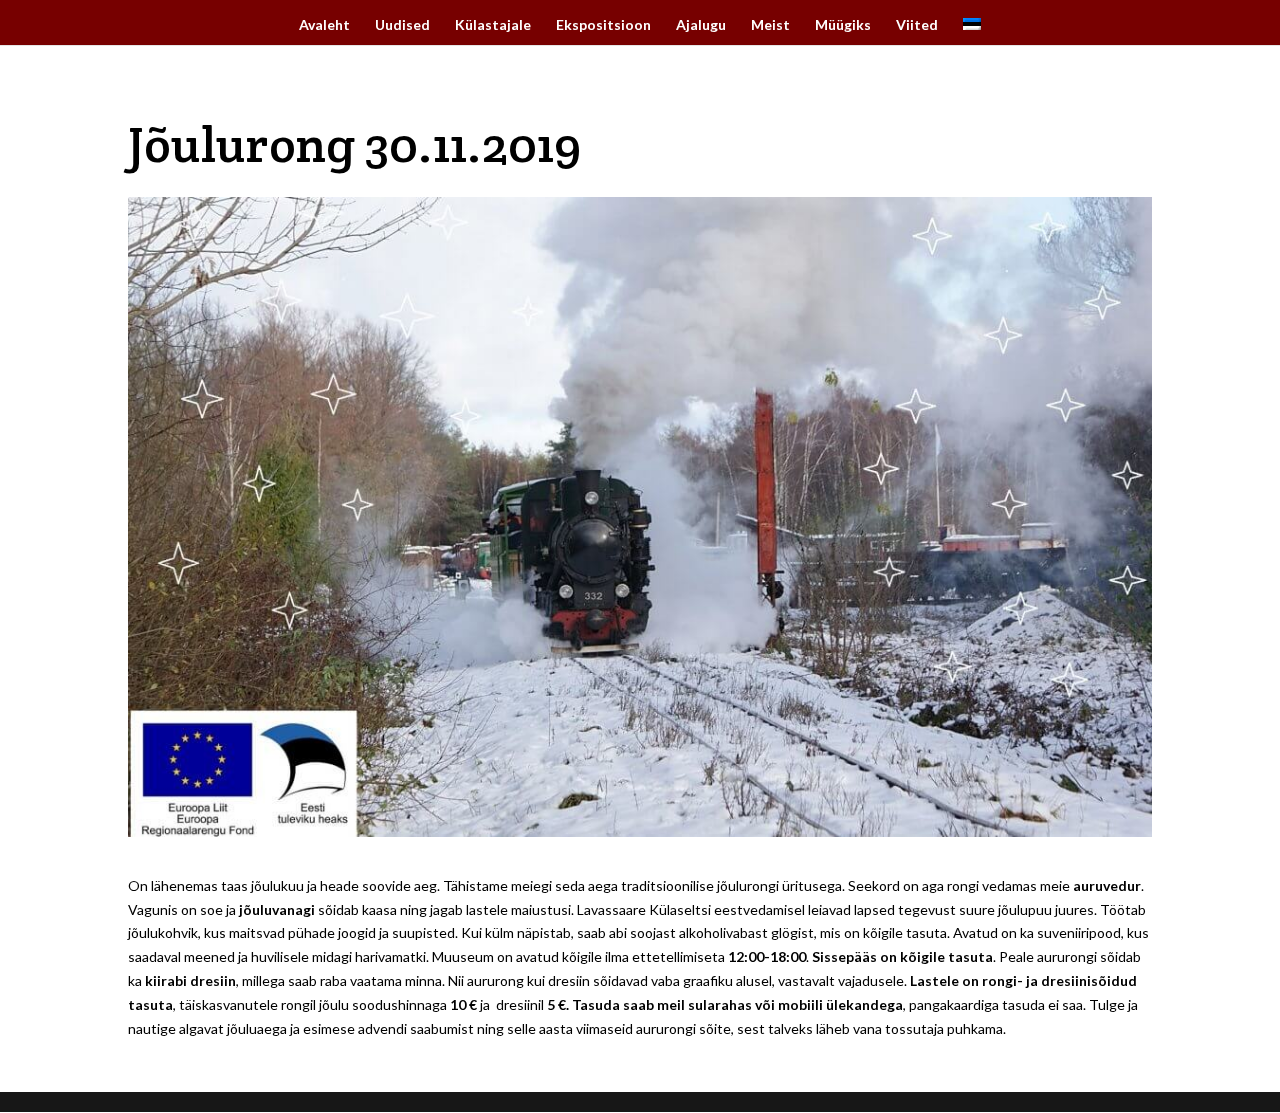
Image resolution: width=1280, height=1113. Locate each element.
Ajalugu (701, 25)
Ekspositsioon (603, 25)
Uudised (402, 25)
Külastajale (493, 25)
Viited (917, 25)
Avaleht (324, 25)
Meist (770, 25)
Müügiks (843, 25)
